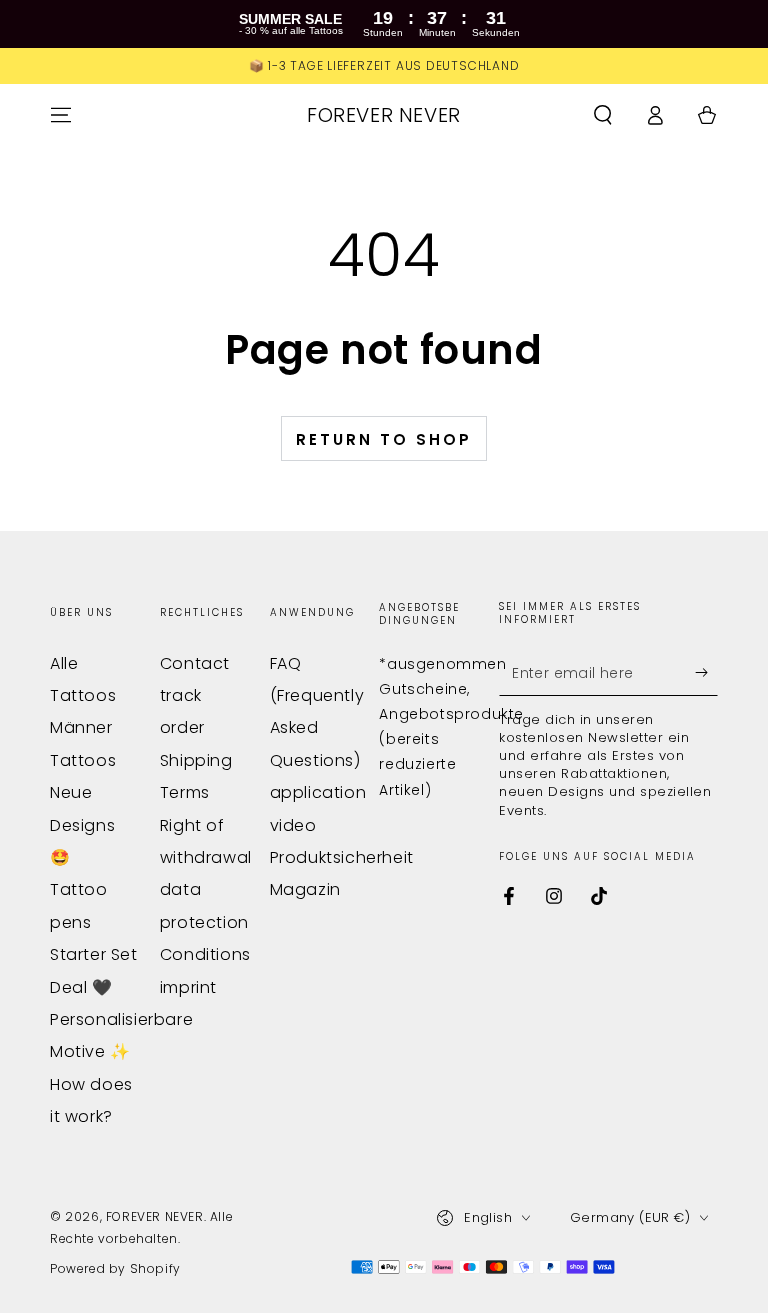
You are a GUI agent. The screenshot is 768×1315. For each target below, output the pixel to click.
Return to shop (384, 439)
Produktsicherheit (342, 857)
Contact (195, 663)
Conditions (205, 954)
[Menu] (61, 115)
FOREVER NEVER (155, 1216)
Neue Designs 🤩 (82, 825)
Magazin (305, 889)
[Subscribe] (706, 673)
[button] (603, 115)
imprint (188, 987)
